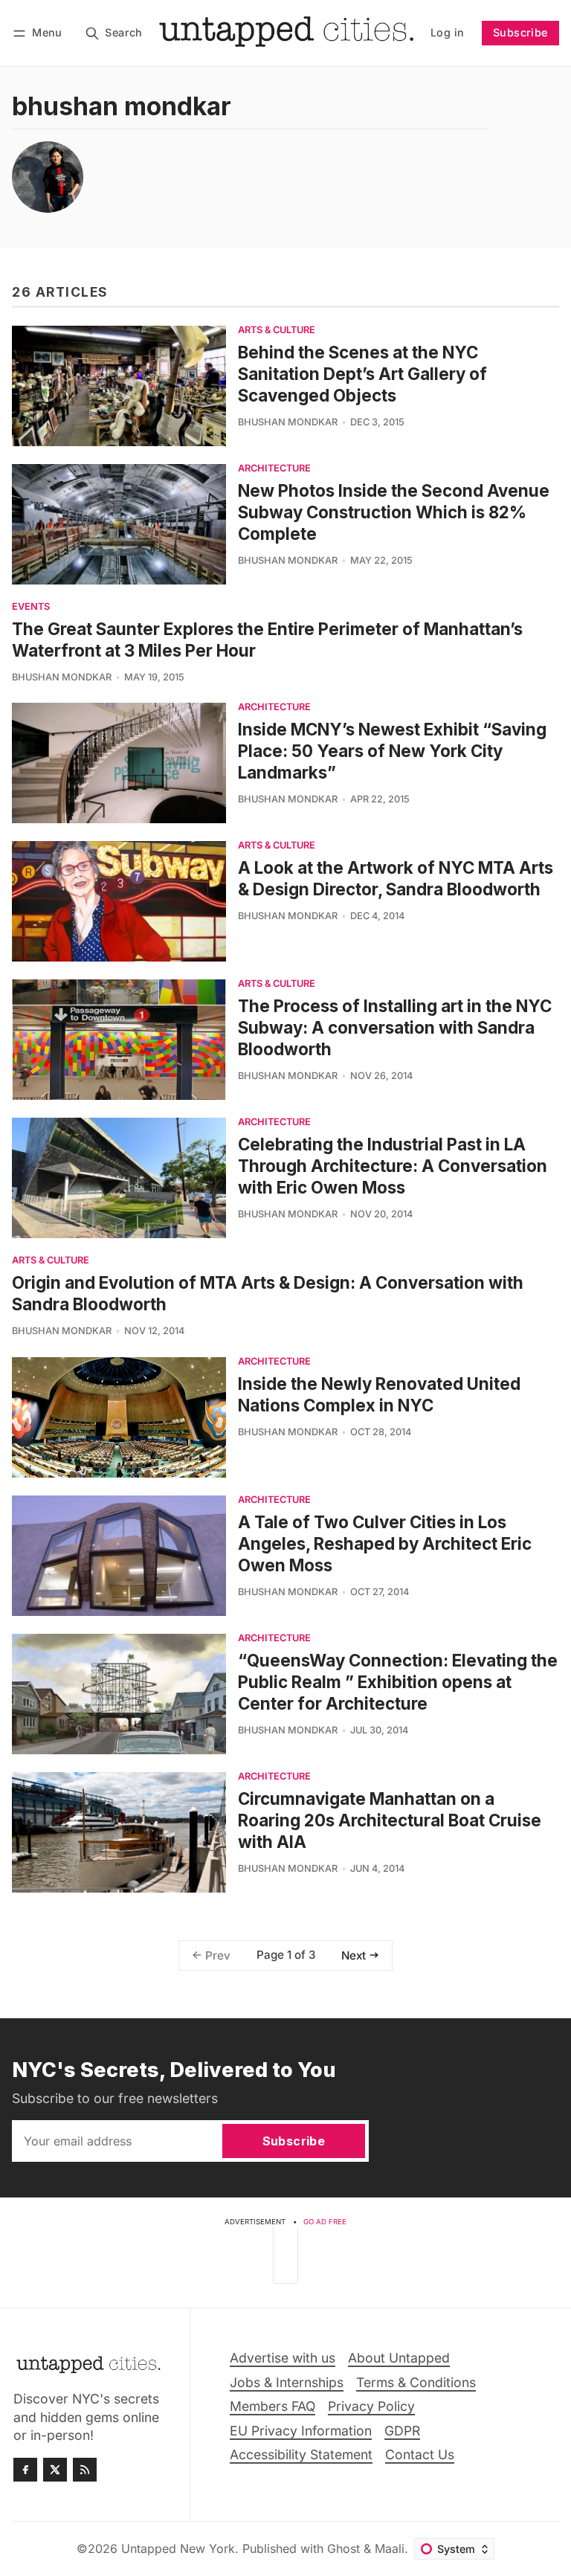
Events (31, 607)
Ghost (343, 2548)
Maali (390, 2548)
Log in (447, 32)
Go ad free (325, 2222)
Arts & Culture (277, 331)
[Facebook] (25, 2470)
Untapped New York (178, 2548)
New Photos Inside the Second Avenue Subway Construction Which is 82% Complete (394, 512)
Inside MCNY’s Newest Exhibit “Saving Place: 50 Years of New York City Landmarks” (392, 751)
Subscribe (520, 32)
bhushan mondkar (288, 422)
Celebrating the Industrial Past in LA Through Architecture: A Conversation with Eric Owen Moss (393, 1166)
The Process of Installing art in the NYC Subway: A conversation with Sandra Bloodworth (395, 1027)
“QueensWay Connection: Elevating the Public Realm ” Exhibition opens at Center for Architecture (398, 1682)
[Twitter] (55, 2470)
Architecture (274, 469)
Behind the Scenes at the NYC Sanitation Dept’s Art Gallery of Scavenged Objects (362, 374)
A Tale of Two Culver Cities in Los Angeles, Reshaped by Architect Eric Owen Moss (385, 1543)
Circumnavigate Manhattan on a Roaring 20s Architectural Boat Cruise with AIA (390, 1820)
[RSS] (85, 2470)
